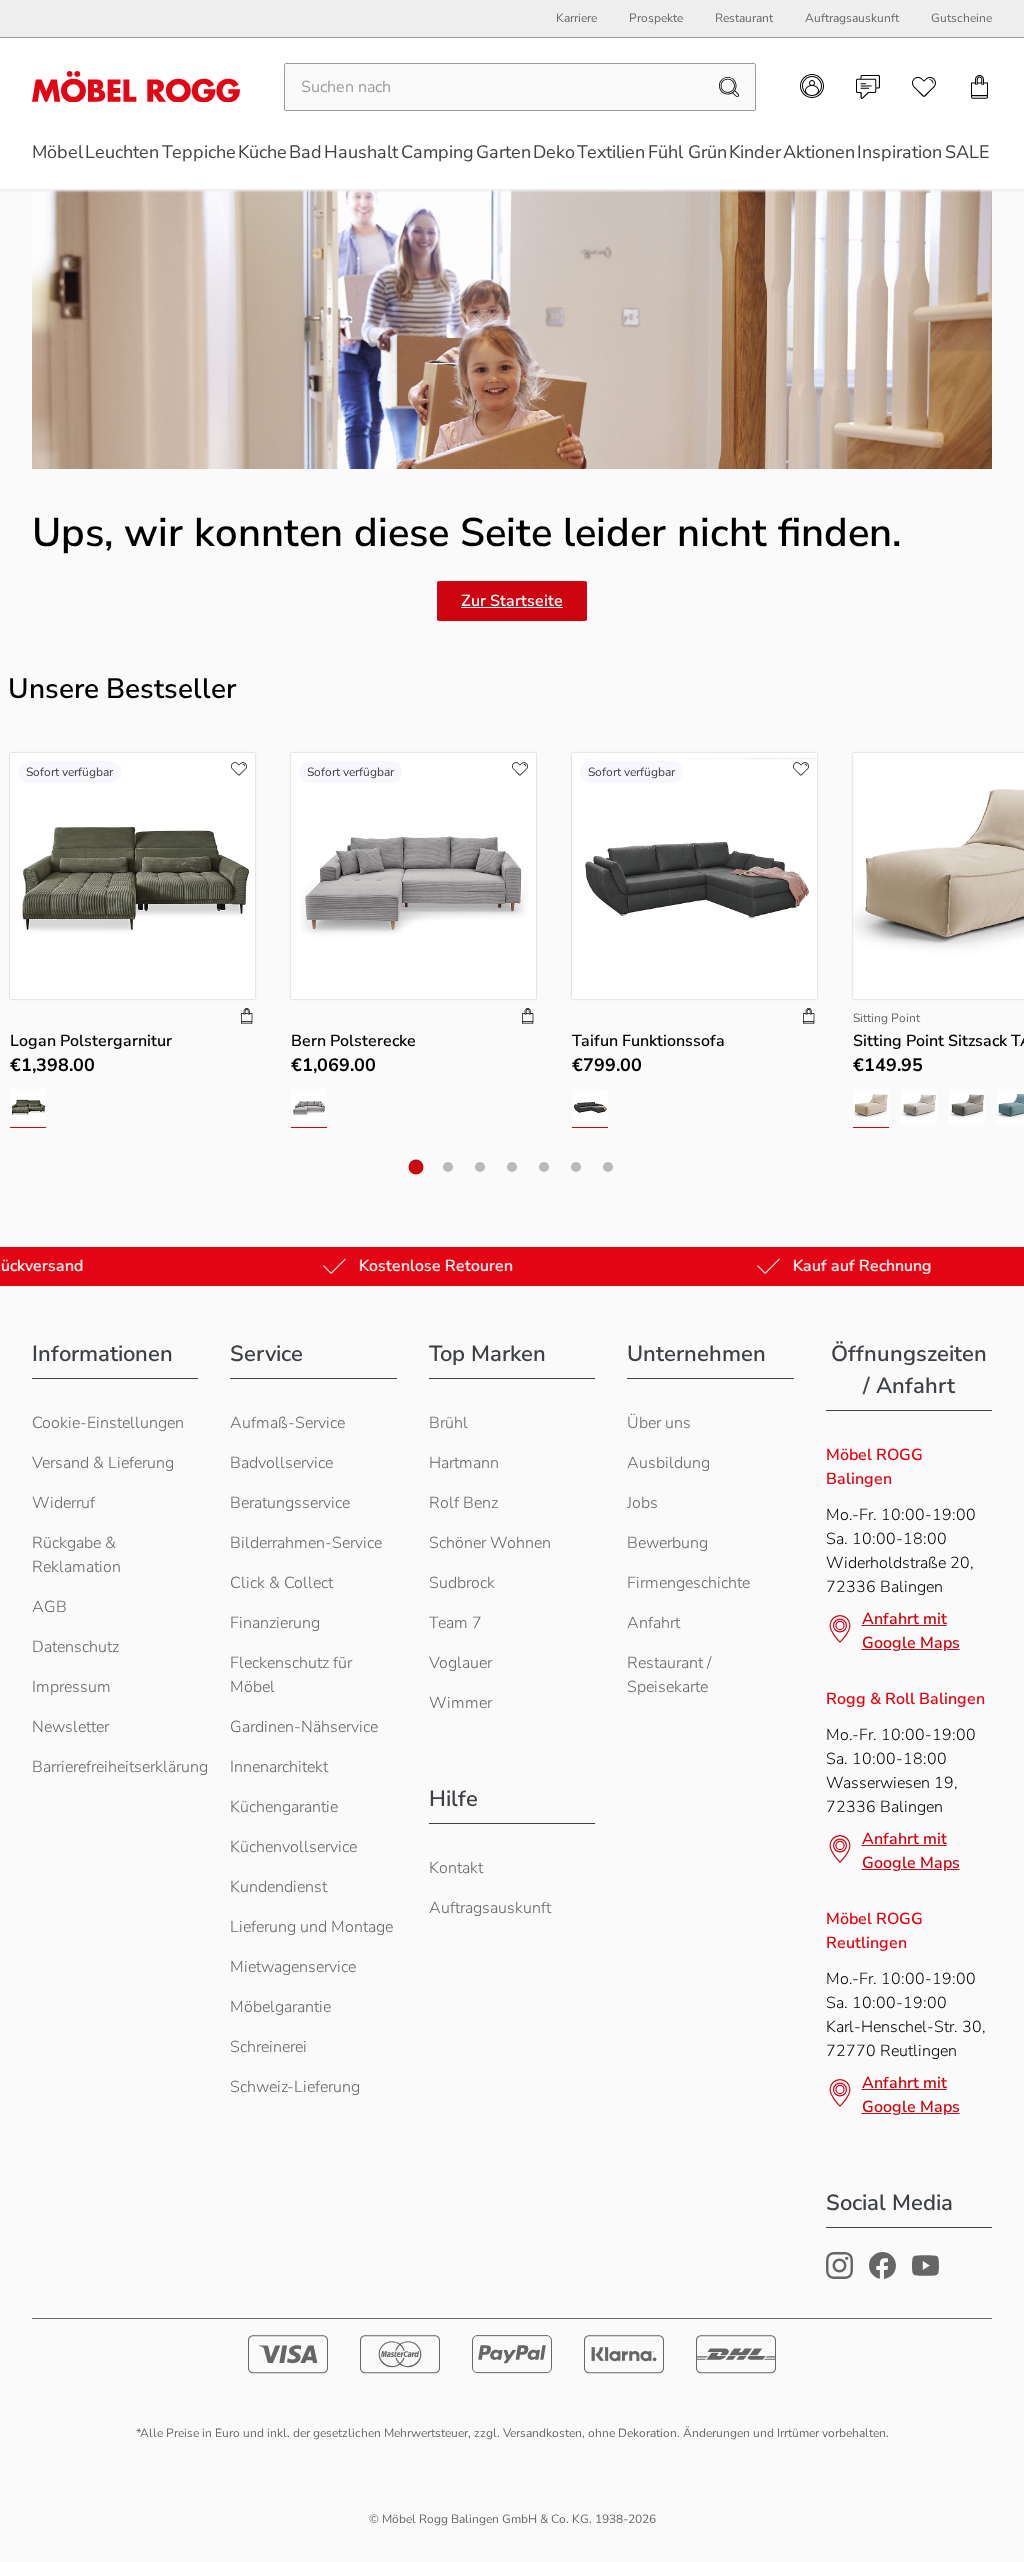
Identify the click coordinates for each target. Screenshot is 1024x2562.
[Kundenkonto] (812, 86)
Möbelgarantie (280, 2007)
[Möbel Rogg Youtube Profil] (925, 2274)
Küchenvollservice (293, 1847)
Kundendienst (278, 1887)
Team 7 (455, 1623)
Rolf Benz (463, 1503)
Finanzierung (275, 1623)
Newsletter (70, 1727)
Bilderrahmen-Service (306, 1543)
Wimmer (460, 1703)
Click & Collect (281, 1583)
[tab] (416, 1166)
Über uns (659, 1423)
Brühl (448, 1423)
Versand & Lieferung (103, 1463)
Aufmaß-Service (287, 1423)
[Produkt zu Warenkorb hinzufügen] (247, 1018)
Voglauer (460, 1663)
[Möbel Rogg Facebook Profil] (882, 2274)
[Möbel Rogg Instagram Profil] (839, 2274)
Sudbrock (462, 1583)
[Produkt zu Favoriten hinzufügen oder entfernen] (239, 769)
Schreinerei (268, 2047)
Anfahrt (653, 1623)
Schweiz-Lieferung (295, 2087)
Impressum (71, 1687)
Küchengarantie (284, 1807)
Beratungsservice (290, 1503)
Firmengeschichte (688, 1583)
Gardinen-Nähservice (304, 1727)
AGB (49, 1607)
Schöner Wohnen (490, 1543)
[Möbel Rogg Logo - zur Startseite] (136, 86)
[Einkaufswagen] (980, 87)
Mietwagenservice (293, 1967)
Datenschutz (75, 1647)
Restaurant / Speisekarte (669, 1675)
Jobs (642, 1503)
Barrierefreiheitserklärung (120, 1767)
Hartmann (464, 1463)
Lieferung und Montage (311, 1927)
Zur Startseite (512, 601)
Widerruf (63, 1503)
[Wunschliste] (924, 87)
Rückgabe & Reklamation (76, 1555)
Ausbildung (668, 1463)
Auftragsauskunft (490, 1908)
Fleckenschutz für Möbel (291, 1675)
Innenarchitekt (279, 1767)
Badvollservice (281, 1463)
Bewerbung (667, 1543)
